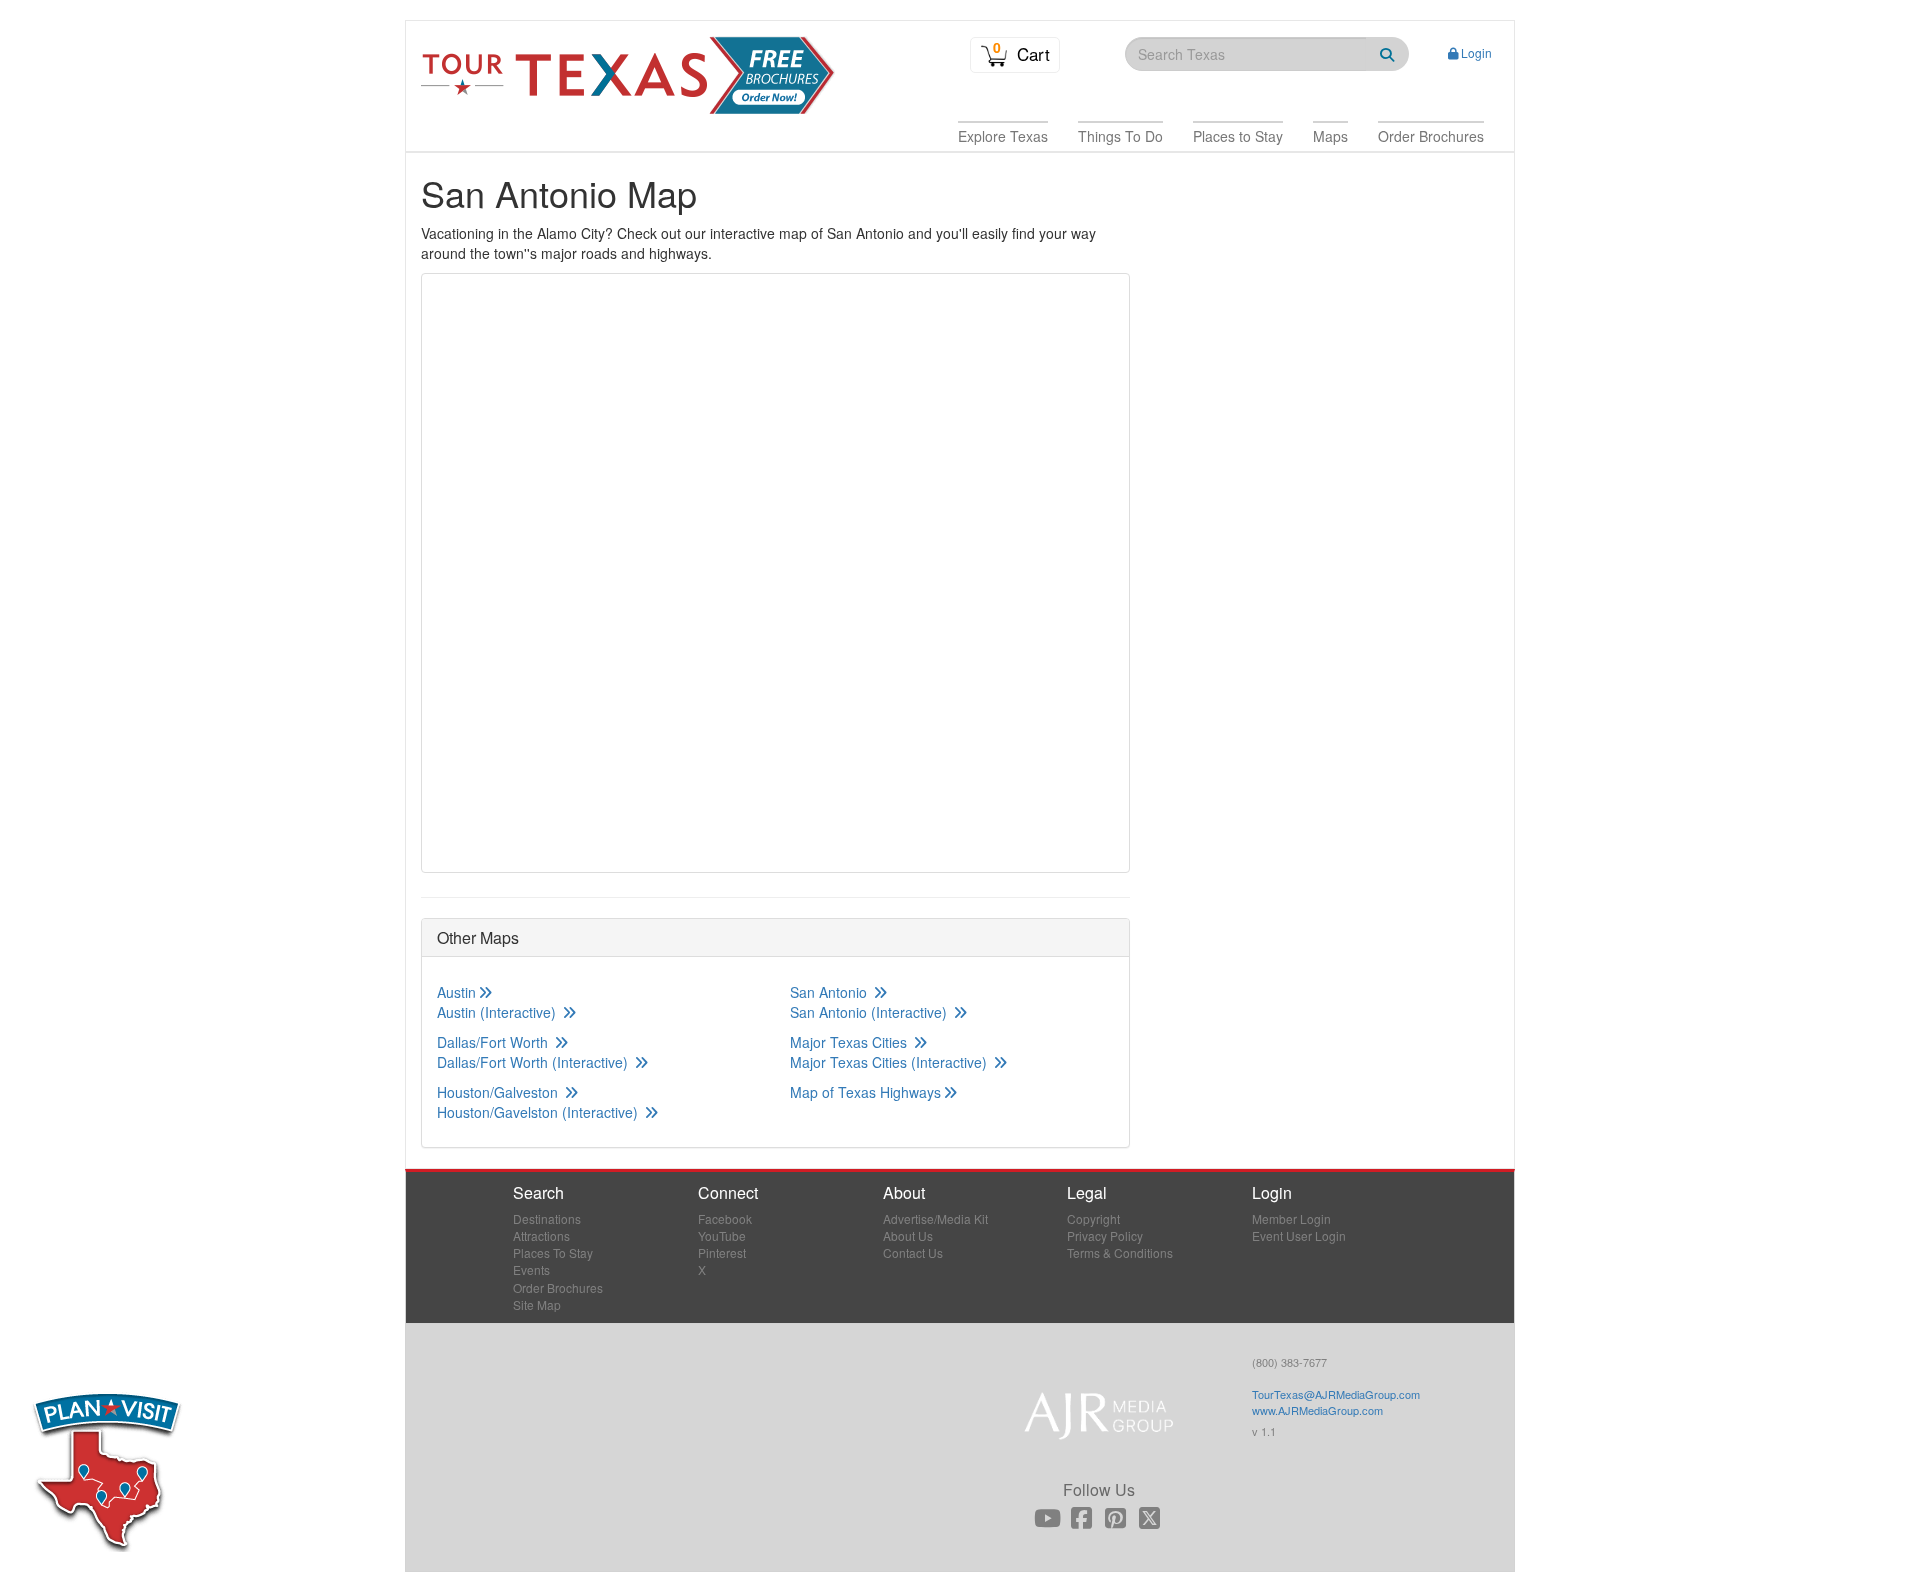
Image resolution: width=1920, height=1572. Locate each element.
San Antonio (830, 992)
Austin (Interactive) (498, 1012)
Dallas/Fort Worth (494, 1042)
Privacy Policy (1105, 1235)
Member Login (1291, 1218)
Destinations (547, 1218)
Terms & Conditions (1120, 1252)
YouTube (722, 1235)
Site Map (537, 1304)
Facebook (725, 1218)
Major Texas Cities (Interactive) (890, 1062)
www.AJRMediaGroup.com (1317, 1410)
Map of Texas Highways (865, 1092)
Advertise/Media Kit (935, 1218)
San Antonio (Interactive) (870, 1012)
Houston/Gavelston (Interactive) (539, 1112)
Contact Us (913, 1252)
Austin (456, 992)
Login (1476, 52)
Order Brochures (558, 1287)
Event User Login (1299, 1235)
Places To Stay (553, 1252)
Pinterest (722, 1252)
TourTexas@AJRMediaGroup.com (1336, 1394)
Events (531, 1269)
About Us (908, 1235)
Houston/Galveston (499, 1092)
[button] (1003, 136)
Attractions (541, 1235)
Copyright (1093, 1218)
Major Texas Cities (850, 1042)
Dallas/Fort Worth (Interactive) (534, 1062)
